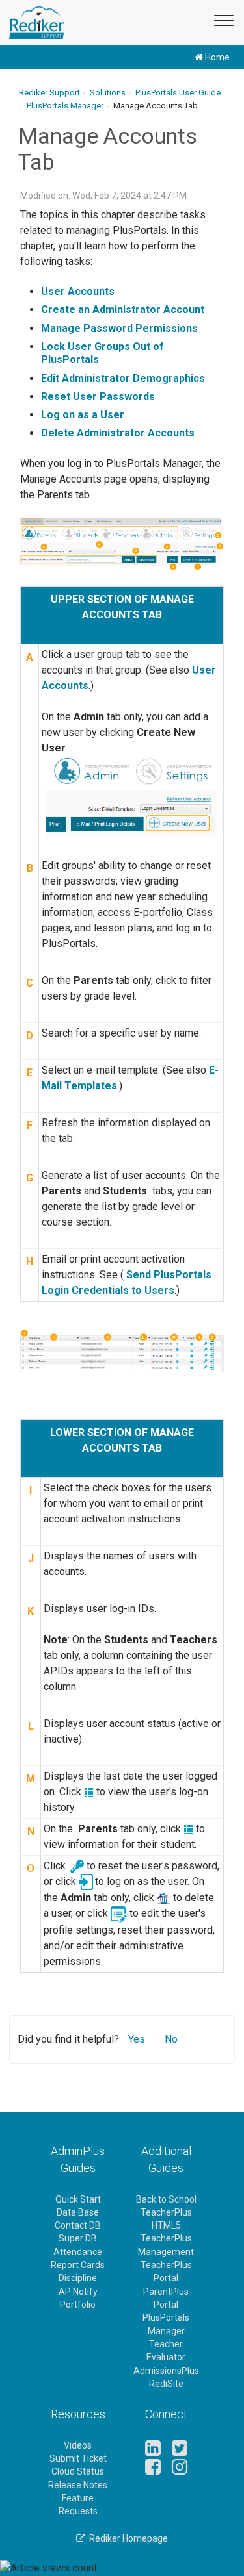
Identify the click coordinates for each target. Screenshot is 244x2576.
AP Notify (78, 2292)
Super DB (78, 2238)
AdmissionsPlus (166, 2371)
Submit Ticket (78, 2458)
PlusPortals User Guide (178, 93)
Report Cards (78, 2265)
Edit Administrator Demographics (123, 378)
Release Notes (78, 2485)
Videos (78, 2445)
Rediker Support (49, 93)
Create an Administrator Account (123, 309)
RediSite (166, 2384)
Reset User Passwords (99, 397)
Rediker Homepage (127, 2538)
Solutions (108, 93)
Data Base (78, 2212)
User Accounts (78, 291)
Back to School (166, 2199)
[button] (222, 19)
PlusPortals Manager (65, 106)
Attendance (78, 2252)
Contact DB (78, 2225)
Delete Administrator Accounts (118, 433)
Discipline (78, 2278)
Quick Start (78, 2199)
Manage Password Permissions (119, 328)
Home (216, 57)
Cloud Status (78, 2471)
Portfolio (78, 2305)
